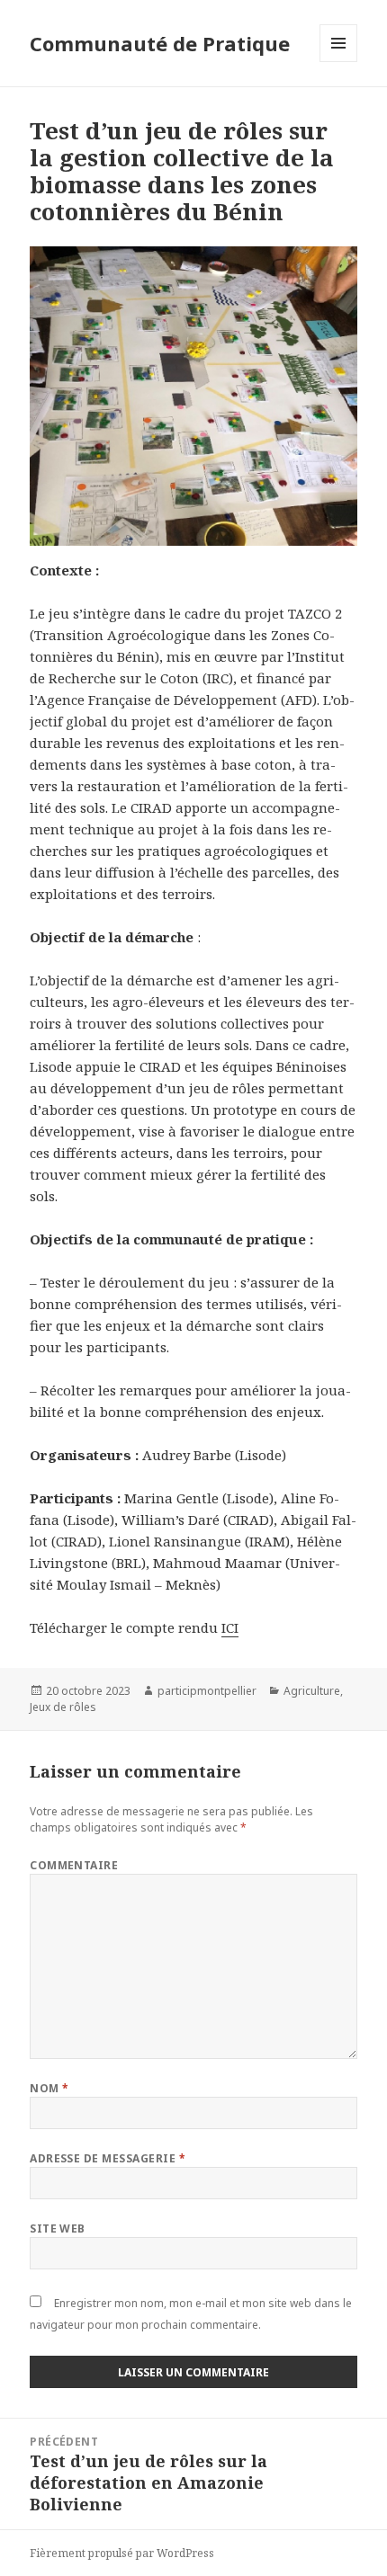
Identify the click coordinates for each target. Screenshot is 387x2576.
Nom (49, 2088)
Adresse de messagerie (108, 2158)
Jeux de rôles (63, 1707)
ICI (230, 1627)
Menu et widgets (339, 62)
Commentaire (74, 1865)
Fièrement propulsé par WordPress (122, 2553)
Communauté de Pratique (160, 43)
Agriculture (312, 1691)
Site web (58, 2228)
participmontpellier (207, 1691)
